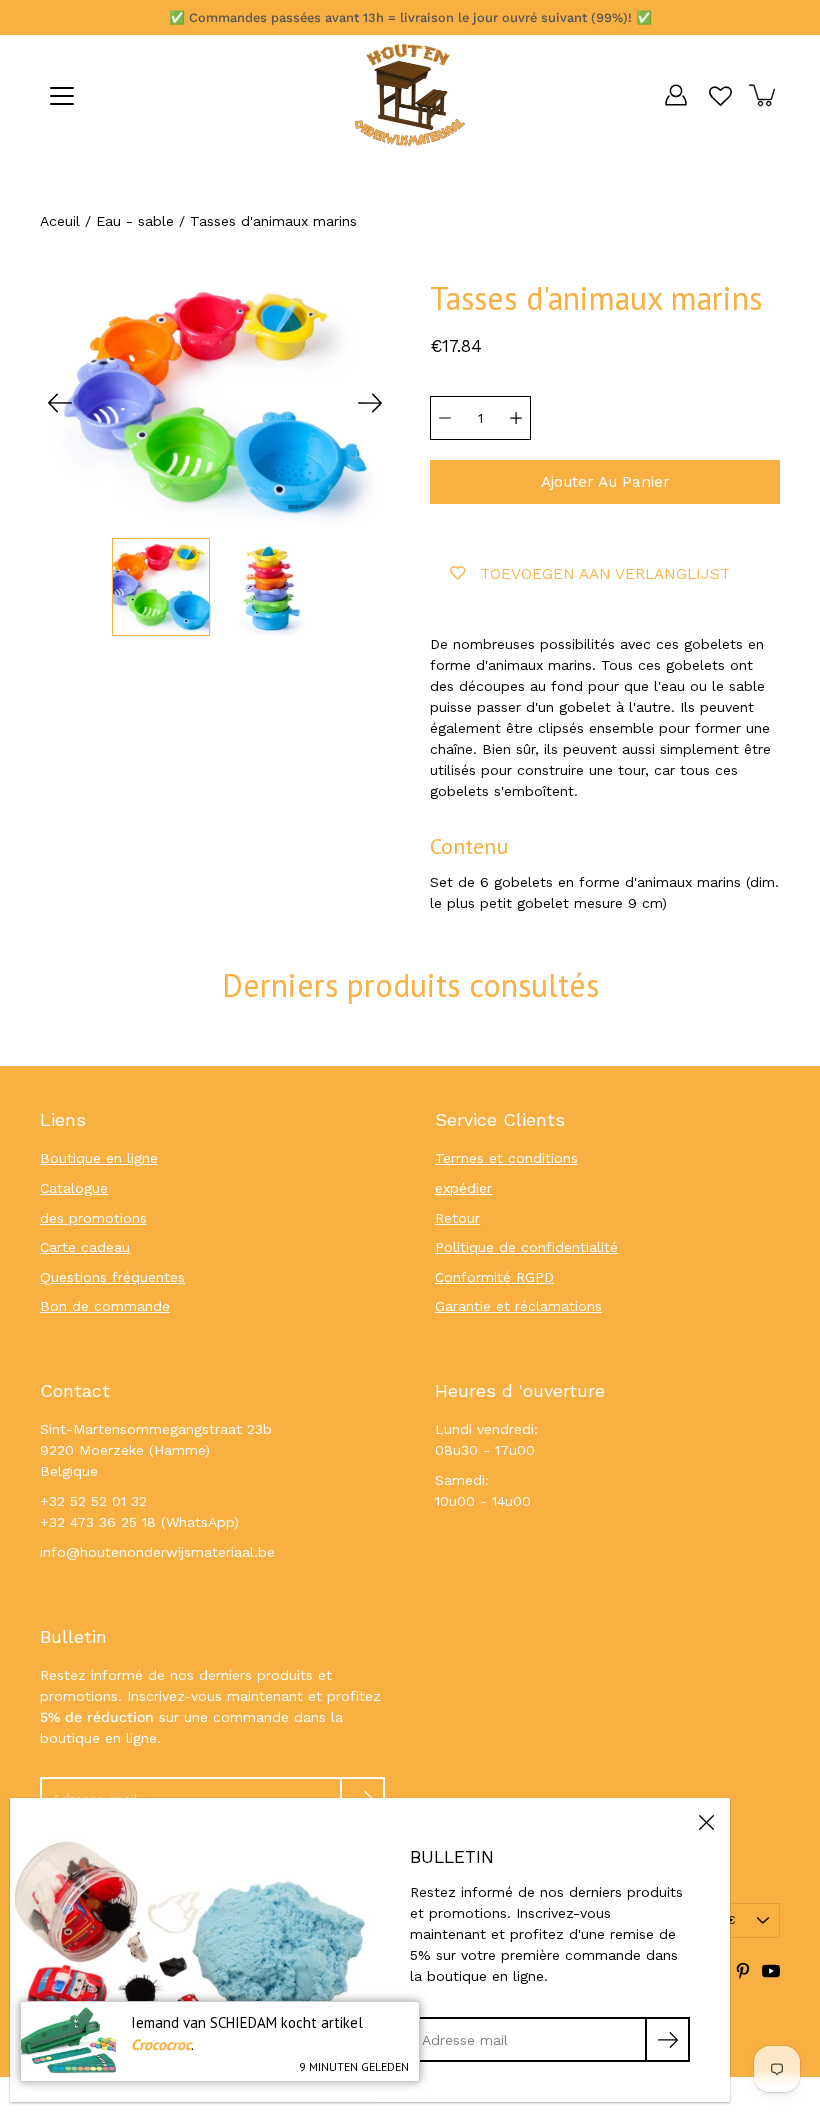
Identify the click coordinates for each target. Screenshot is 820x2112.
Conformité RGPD (494, 1277)
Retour (457, 1218)
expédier (463, 1188)
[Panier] (764, 95)
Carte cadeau (85, 1247)
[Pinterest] (743, 1971)
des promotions (93, 1218)
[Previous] (60, 403)
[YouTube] (771, 1971)
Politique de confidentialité (526, 1247)
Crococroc (161, 2044)
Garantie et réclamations (518, 1306)
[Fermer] (706, 1822)
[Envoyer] (667, 2039)
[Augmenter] (516, 418)
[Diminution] (445, 418)
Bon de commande (105, 1306)
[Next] (370, 403)
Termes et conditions (506, 1158)
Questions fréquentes (112, 1277)
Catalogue (74, 1188)
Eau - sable (135, 221)
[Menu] (62, 96)
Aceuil (60, 221)
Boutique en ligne (99, 1158)
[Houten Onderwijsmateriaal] (410, 95)
